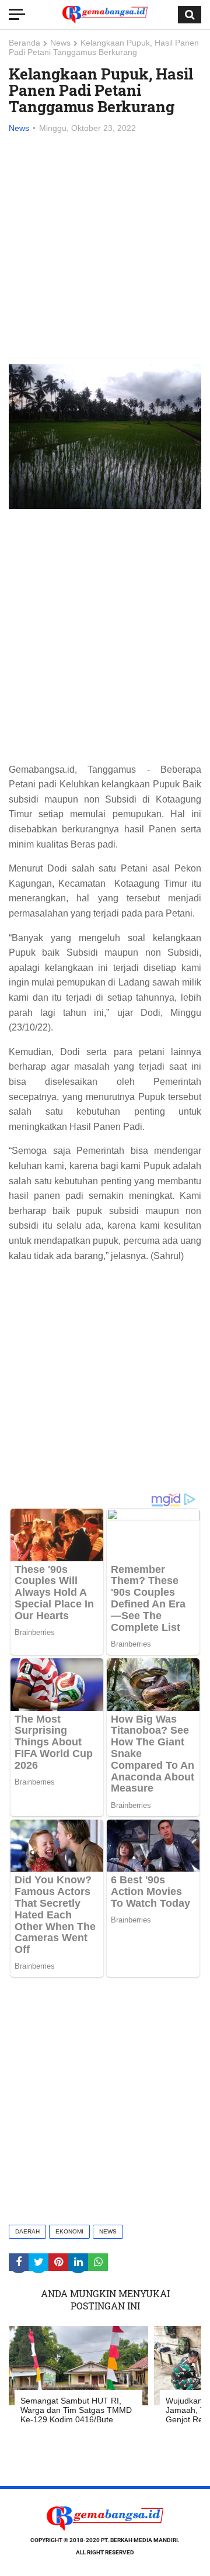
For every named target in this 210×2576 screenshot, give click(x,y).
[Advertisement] (105, 247)
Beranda (24, 43)
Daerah (27, 2231)
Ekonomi (69, 2231)
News (60, 43)
